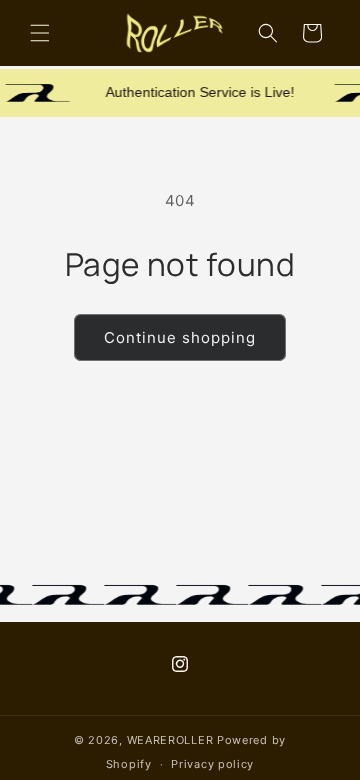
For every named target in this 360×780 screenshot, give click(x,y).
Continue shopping (180, 337)
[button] (40, 33)
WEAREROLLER (170, 740)
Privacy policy (212, 764)
